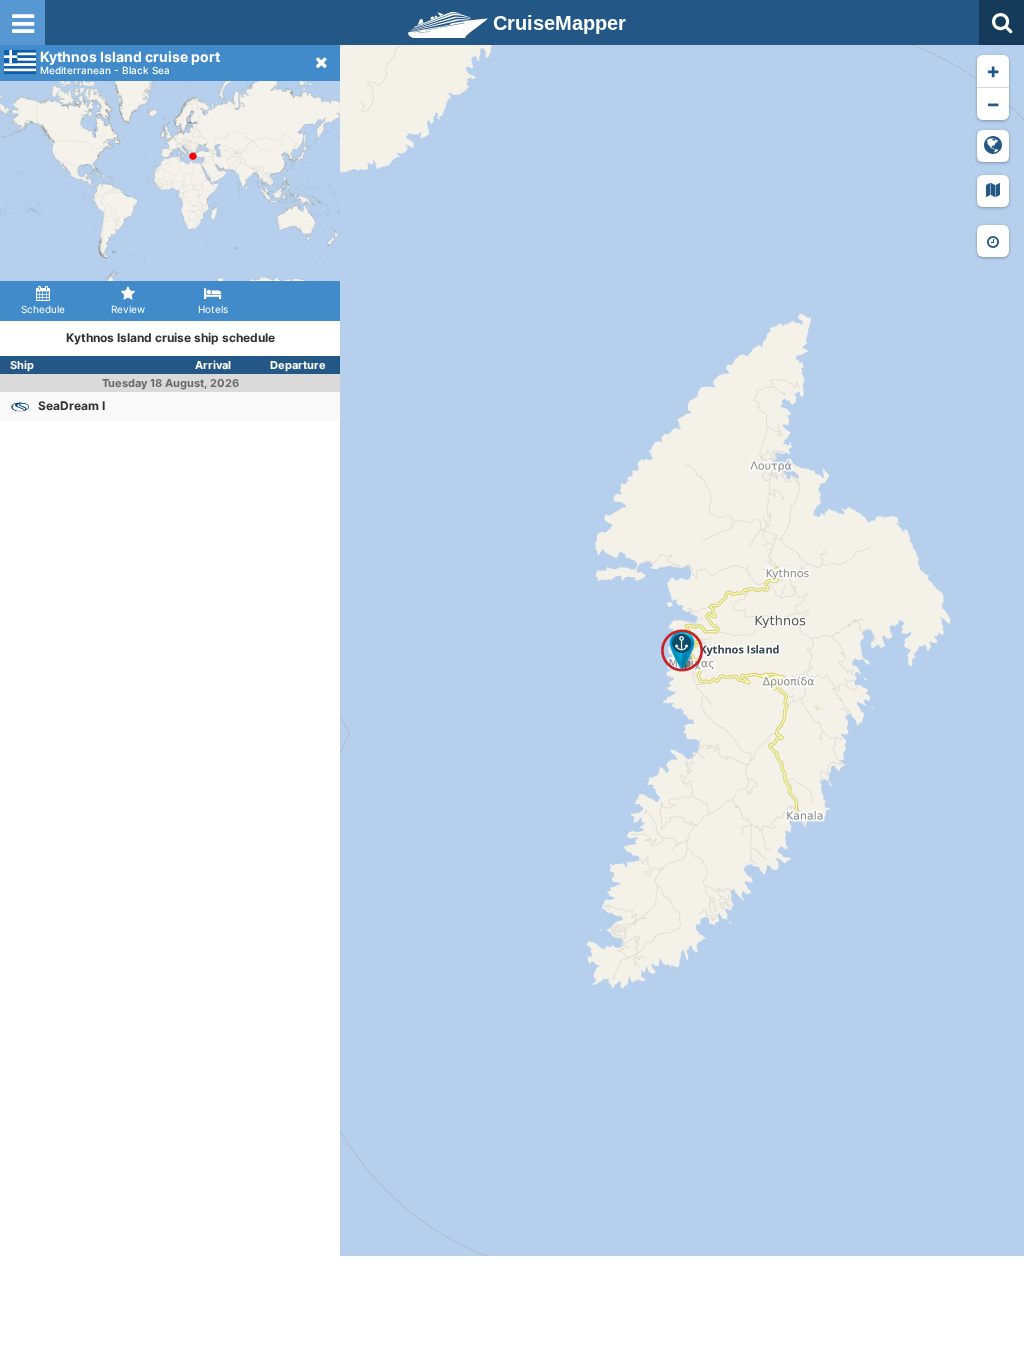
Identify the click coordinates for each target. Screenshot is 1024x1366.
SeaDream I (71, 405)
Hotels (213, 309)
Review (128, 309)
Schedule (43, 309)
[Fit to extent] (993, 146)
